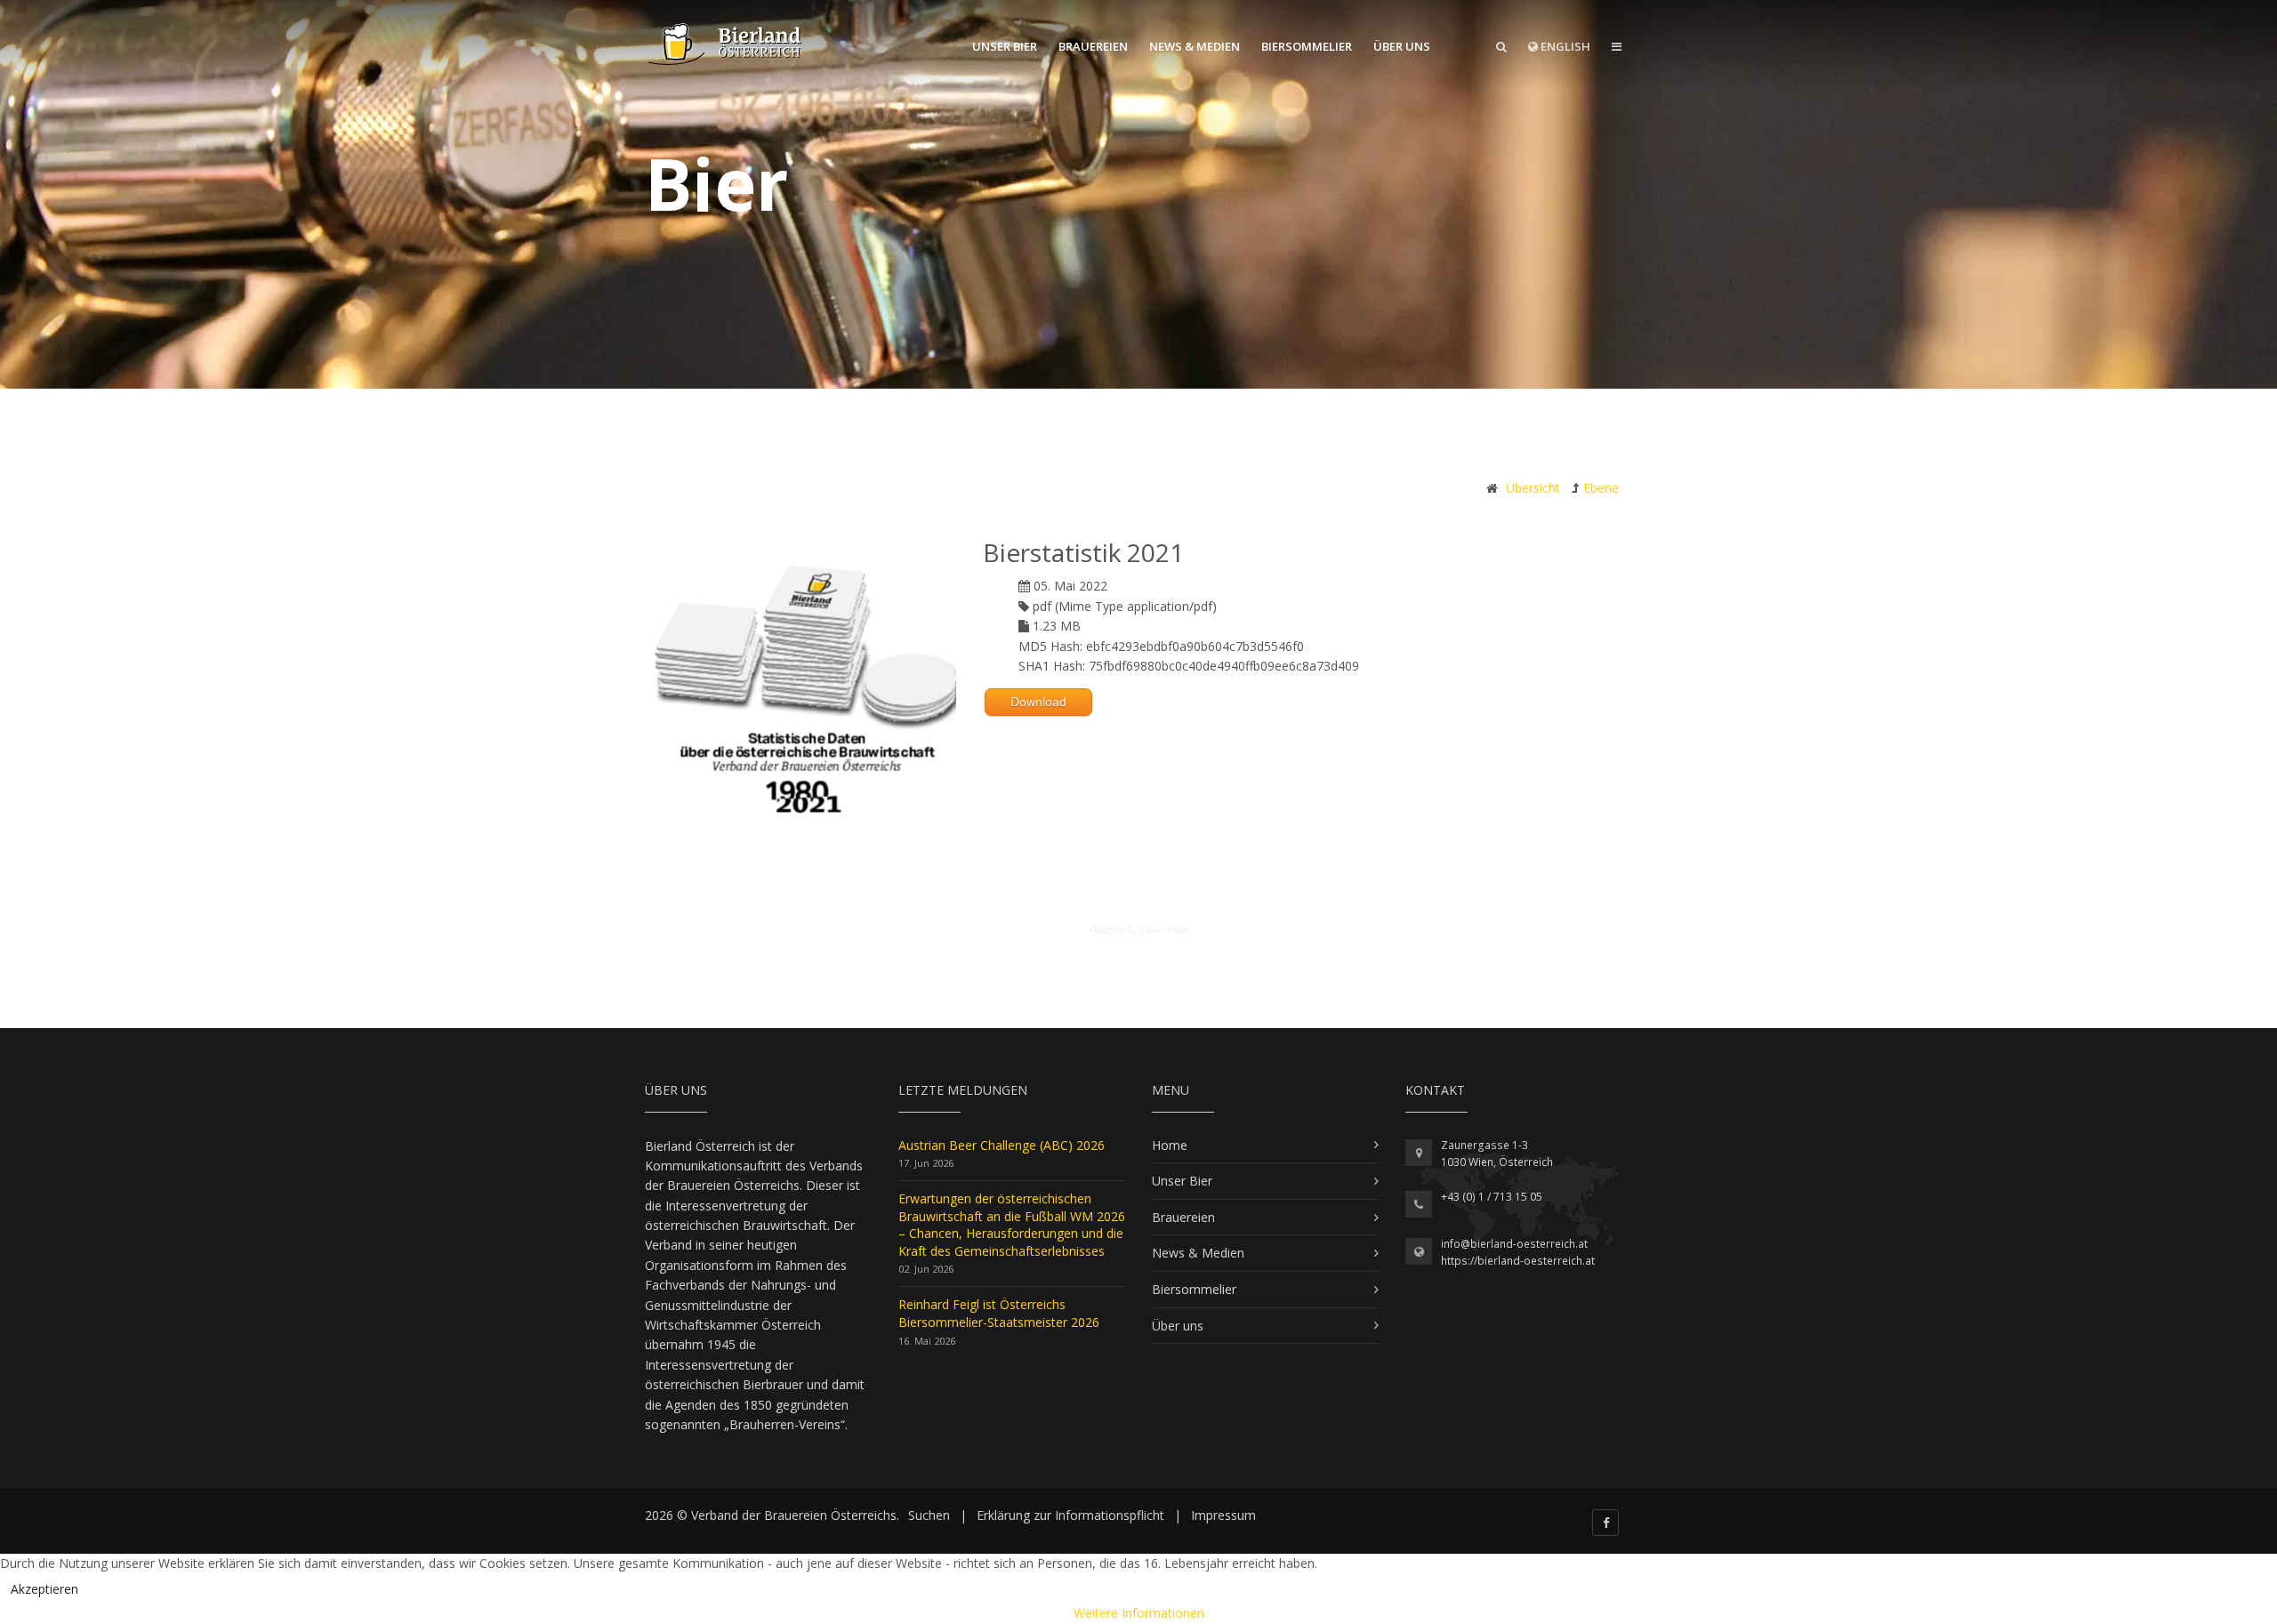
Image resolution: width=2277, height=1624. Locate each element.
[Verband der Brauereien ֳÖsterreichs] (726, 44)
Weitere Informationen (1139, 1613)
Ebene (1601, 488)
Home (1170, 1145)
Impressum (1223, 1515)
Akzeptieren (44, 1589)
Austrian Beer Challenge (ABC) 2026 (1002, 1145)
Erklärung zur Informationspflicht (1070, 1515)
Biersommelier (1307, 46)
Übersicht (1533, 488)
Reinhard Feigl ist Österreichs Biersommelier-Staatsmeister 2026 (999, 1313)
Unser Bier (1005, 46)
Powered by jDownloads (1138, 929)
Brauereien (1093, 46)
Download (1038, 702)
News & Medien (1195, 46)
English (1564, 46)
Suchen (929, 1515)
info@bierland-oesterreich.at (1514, 1244)
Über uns (1402, 46)
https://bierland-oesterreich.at (1518, 1261)
